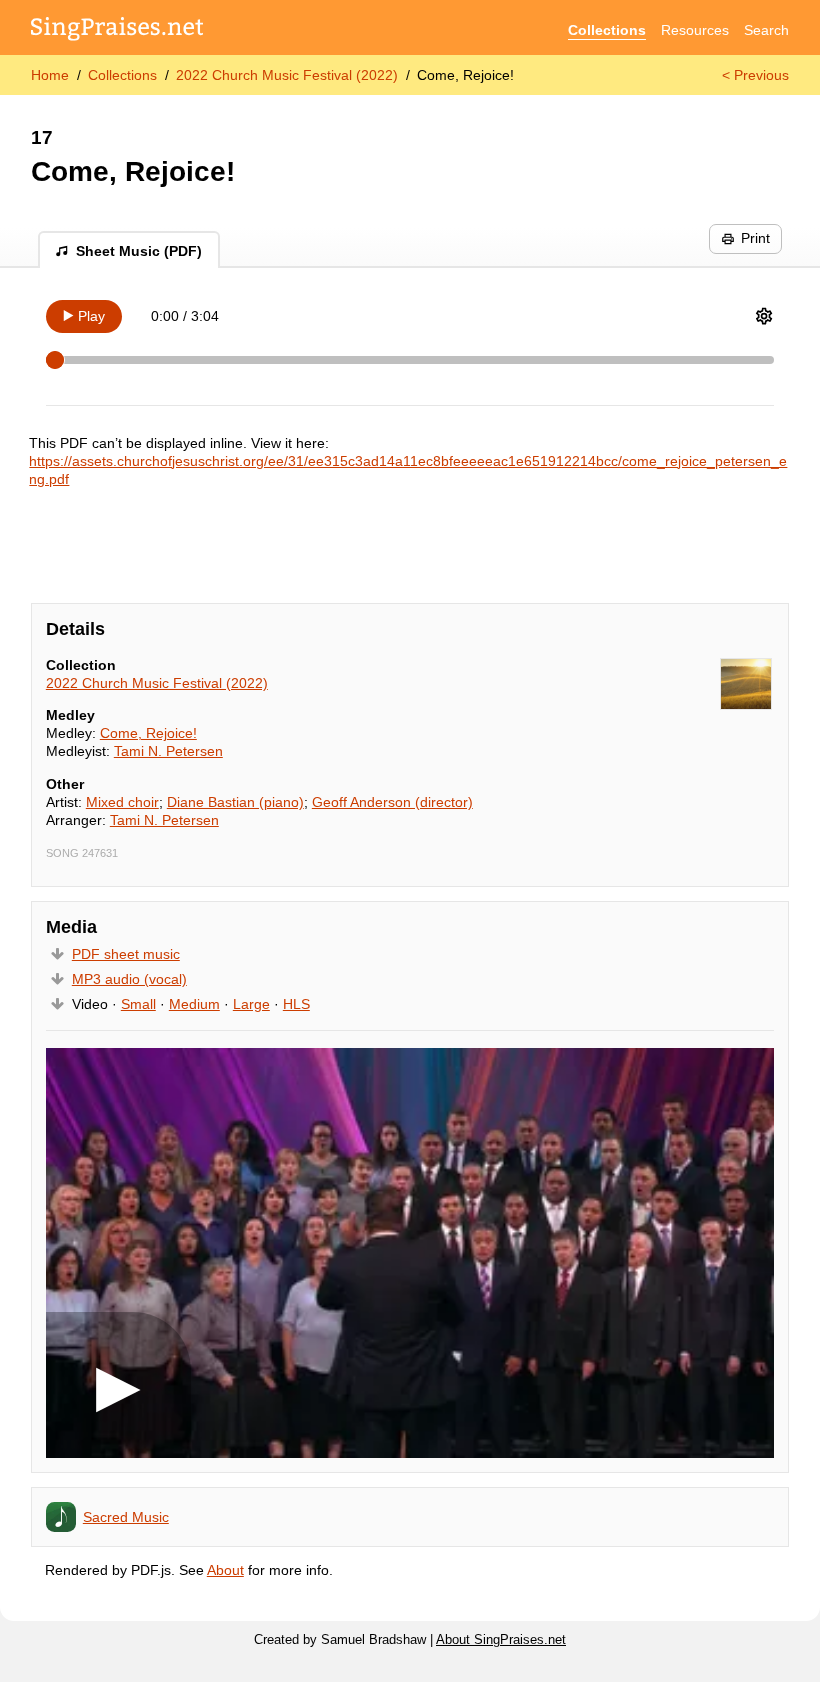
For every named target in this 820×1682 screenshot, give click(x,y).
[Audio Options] (764, 316)
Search (766, 30)
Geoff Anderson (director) (392, 802)
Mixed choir (122, 802)
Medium (194, 1004)
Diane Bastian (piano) (235, 802)
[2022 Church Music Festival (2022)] (746, 684)
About (225, 1570)
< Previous (755, 75)
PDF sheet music (126, 954)
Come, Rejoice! (148, 733)
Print (755, 238)
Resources (695, 30)
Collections (607, 30)
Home (50, 75)
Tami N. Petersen (168, 751)
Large (251, 1004)
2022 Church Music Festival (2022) (287, 75)
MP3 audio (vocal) (129, 979)
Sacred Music (126, 1517)
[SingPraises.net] (117, 30)
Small (138, 1004)
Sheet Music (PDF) (139, 251)
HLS (296, 1004)
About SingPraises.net (501, 1640)
